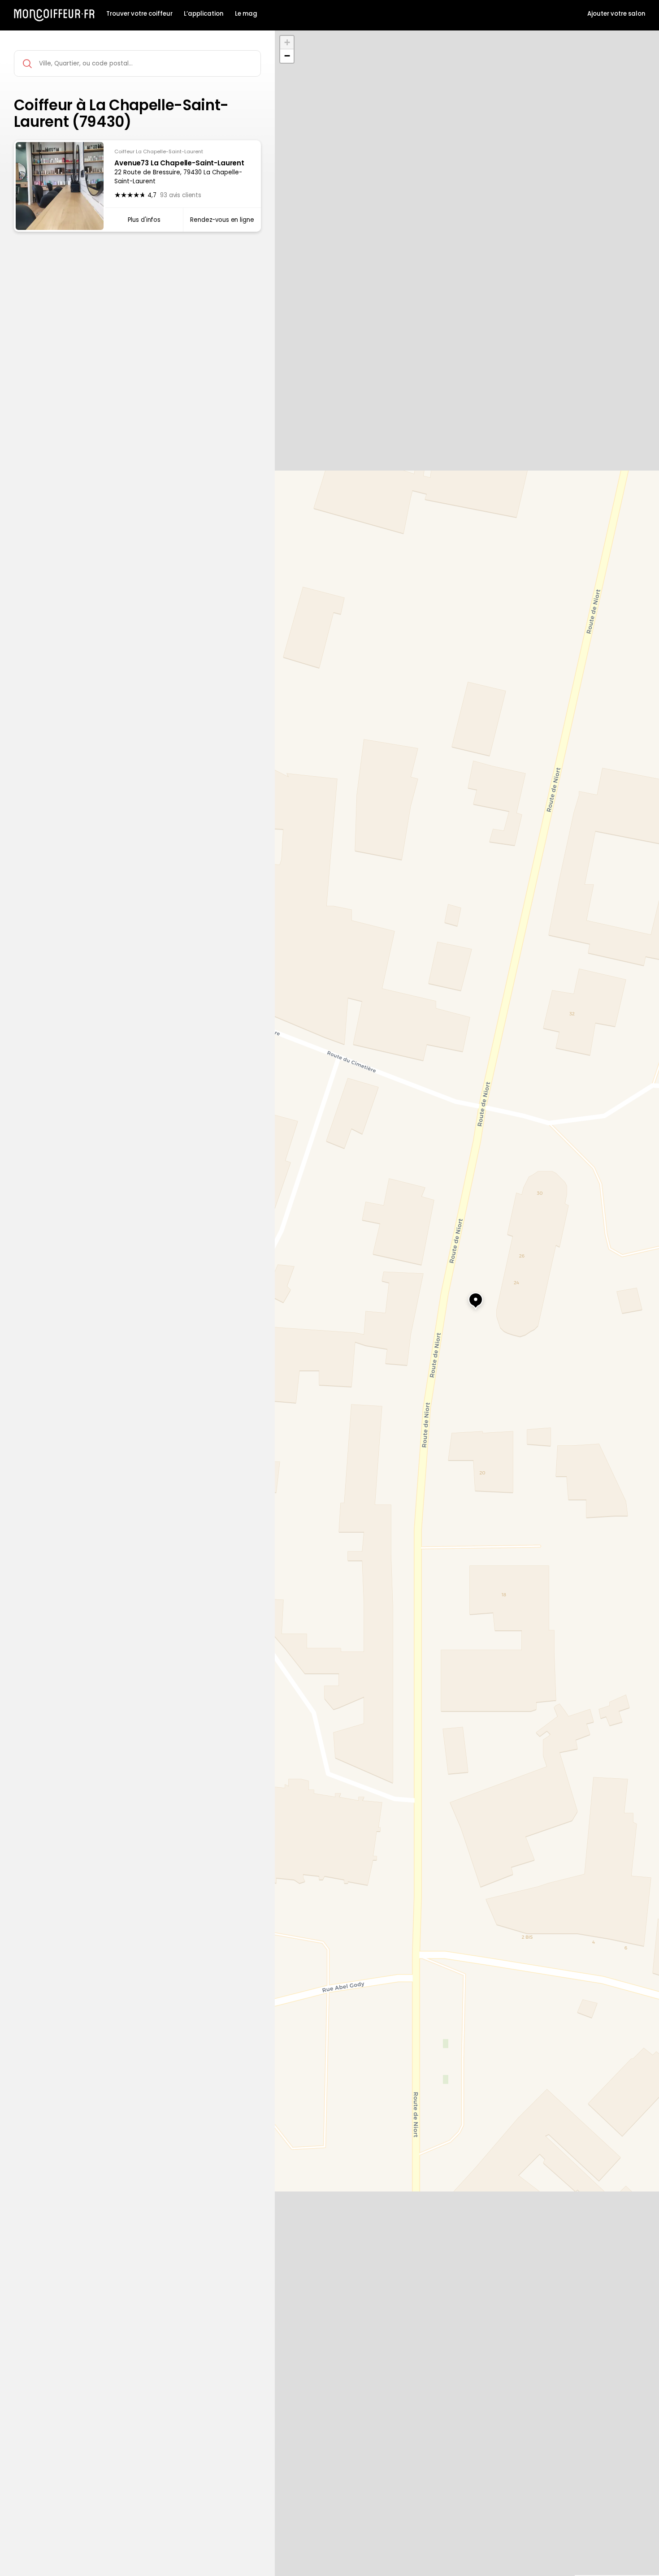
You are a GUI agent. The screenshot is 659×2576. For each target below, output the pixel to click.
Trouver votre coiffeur (139, 14)
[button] (467, 1296)
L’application (204, 14)
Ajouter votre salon (616, 14)
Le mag (246, 14)
